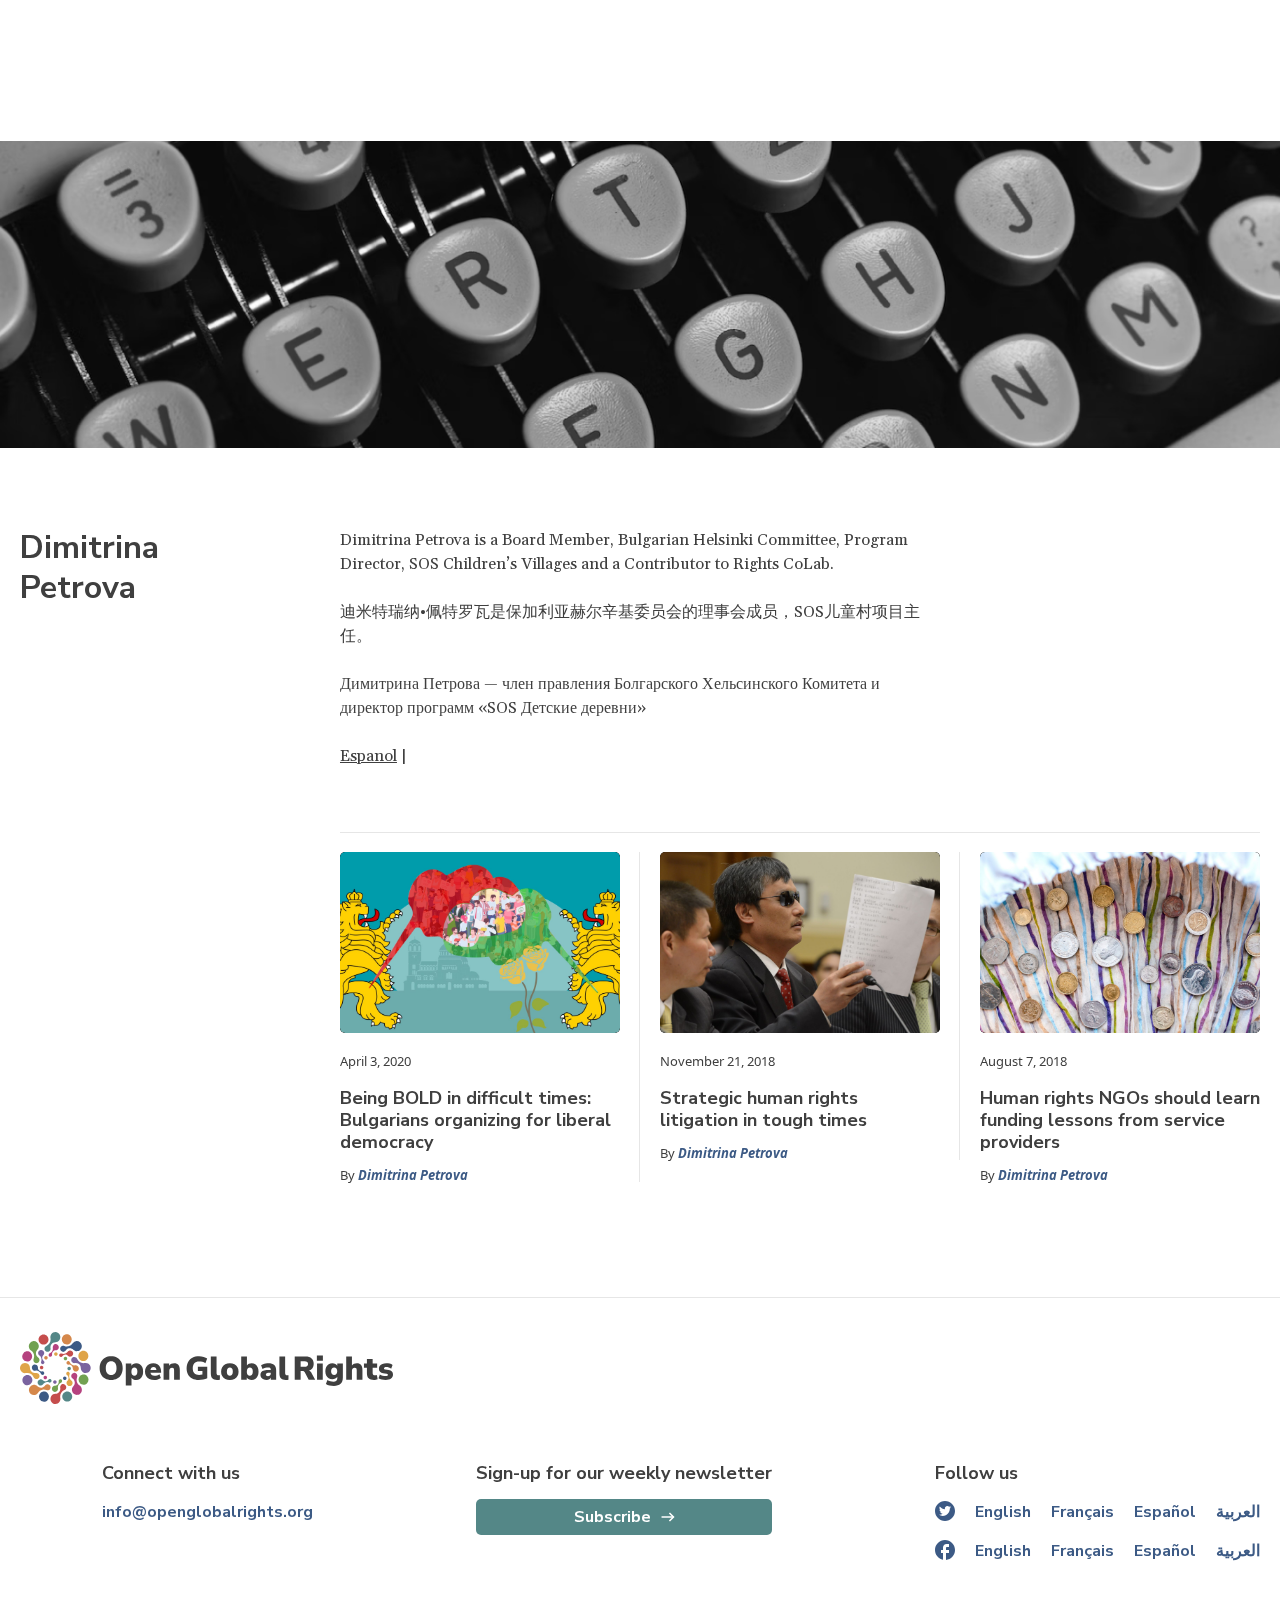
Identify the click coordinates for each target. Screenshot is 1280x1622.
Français (1082, 1512)
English (1003, 1512)
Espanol (368, 756)
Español (1165, 1512)
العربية (1238, 1512)
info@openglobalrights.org (207, 1512)
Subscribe (612, 1517)
